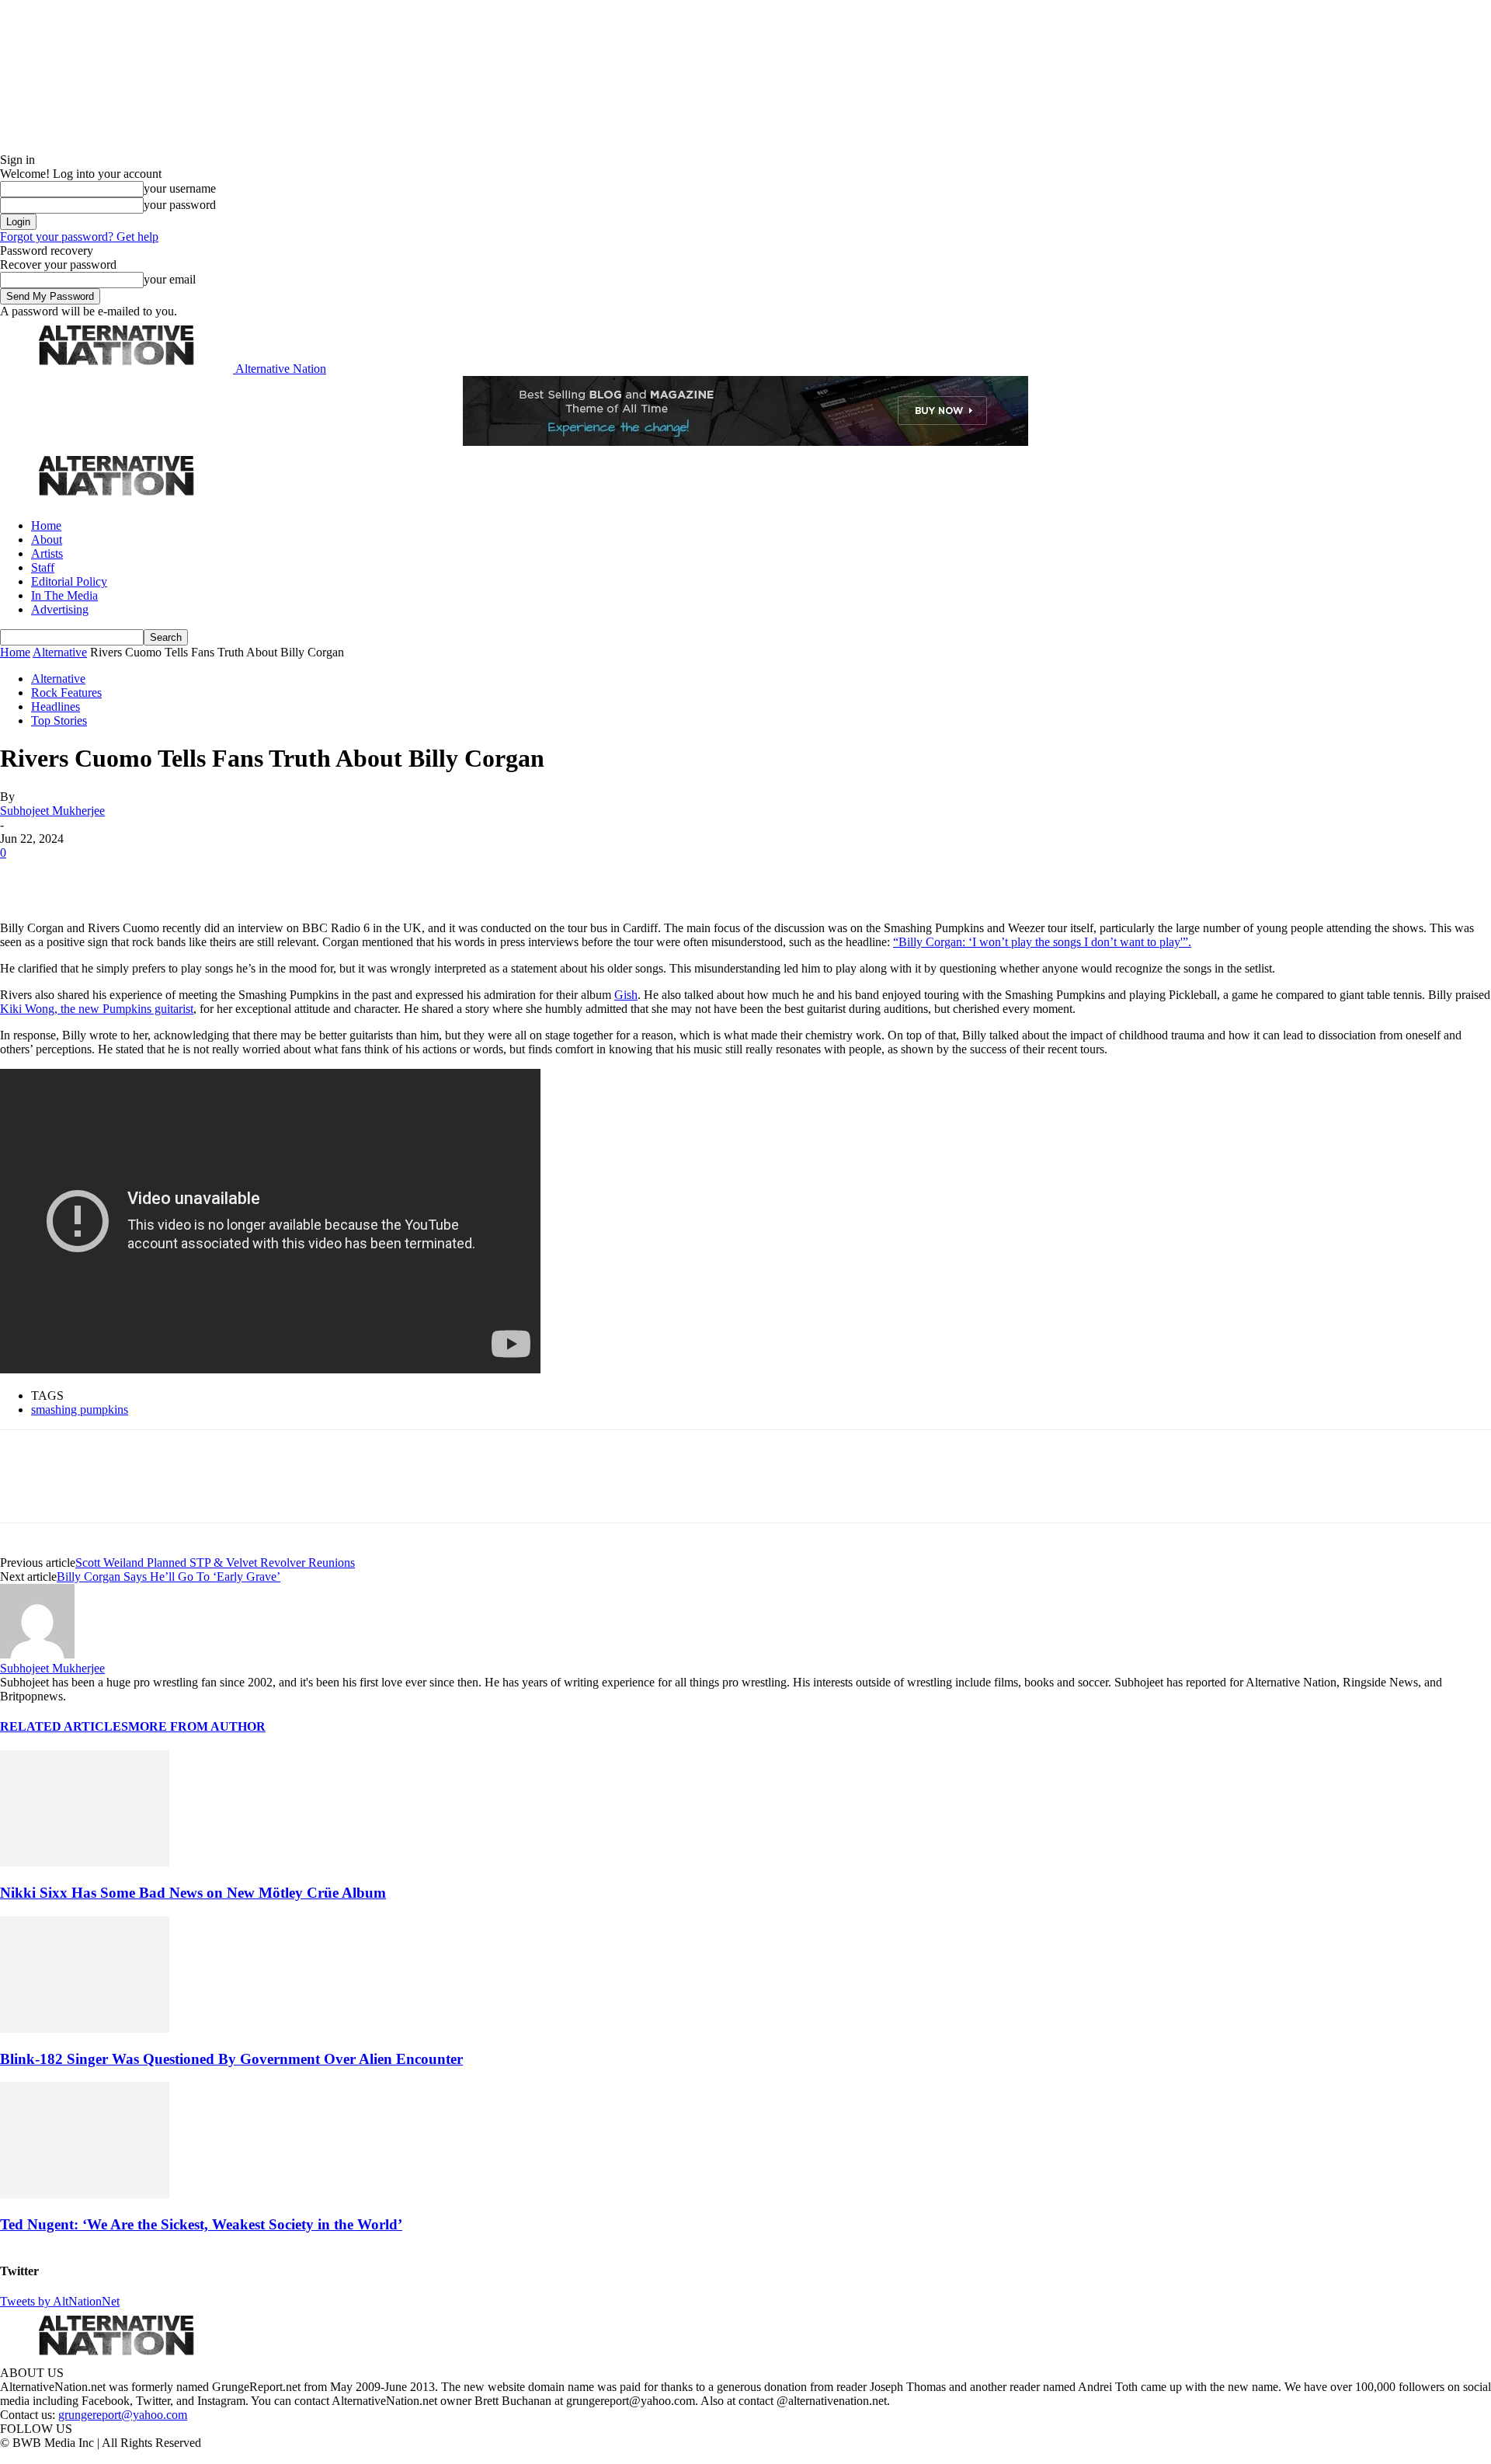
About (47, 539)
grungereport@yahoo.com (123, 2415)
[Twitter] (79, 876)
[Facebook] (25, 876)
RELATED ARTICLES (64, 1726)
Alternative (60, 652)
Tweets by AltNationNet (60, 2301)
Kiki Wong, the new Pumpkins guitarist (97, 1009)
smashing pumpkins (80, 1409)
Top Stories (59, 720)
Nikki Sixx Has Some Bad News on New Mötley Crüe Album (193, 1893)
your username (180, 188)
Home (46, 526)
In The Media (64, 595)
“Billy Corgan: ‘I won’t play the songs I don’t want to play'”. (1042, 942)
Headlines (56, 706)
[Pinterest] (134, 876)
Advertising (60, 609)
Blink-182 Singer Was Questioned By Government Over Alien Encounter (231, 2059)
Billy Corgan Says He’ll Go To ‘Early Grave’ (169, 1577)
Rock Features (66, 693)
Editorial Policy (69, 581)
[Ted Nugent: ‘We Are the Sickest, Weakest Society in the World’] (85, 2194)
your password (180, 205)
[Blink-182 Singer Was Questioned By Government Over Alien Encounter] (85, 2029)
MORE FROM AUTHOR (197, 1726)
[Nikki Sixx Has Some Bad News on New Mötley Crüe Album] (85, 1862)
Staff (43, 567)
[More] (244, 876)
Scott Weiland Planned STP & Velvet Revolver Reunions (215, 1563)
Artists (47, 553)
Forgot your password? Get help (79, 237)
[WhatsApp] (188, 876)
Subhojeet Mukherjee (52, 811)
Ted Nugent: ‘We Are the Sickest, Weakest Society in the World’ (201, 2224)
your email (170, 279)
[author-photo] (37, 1654)
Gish (626, 995)
